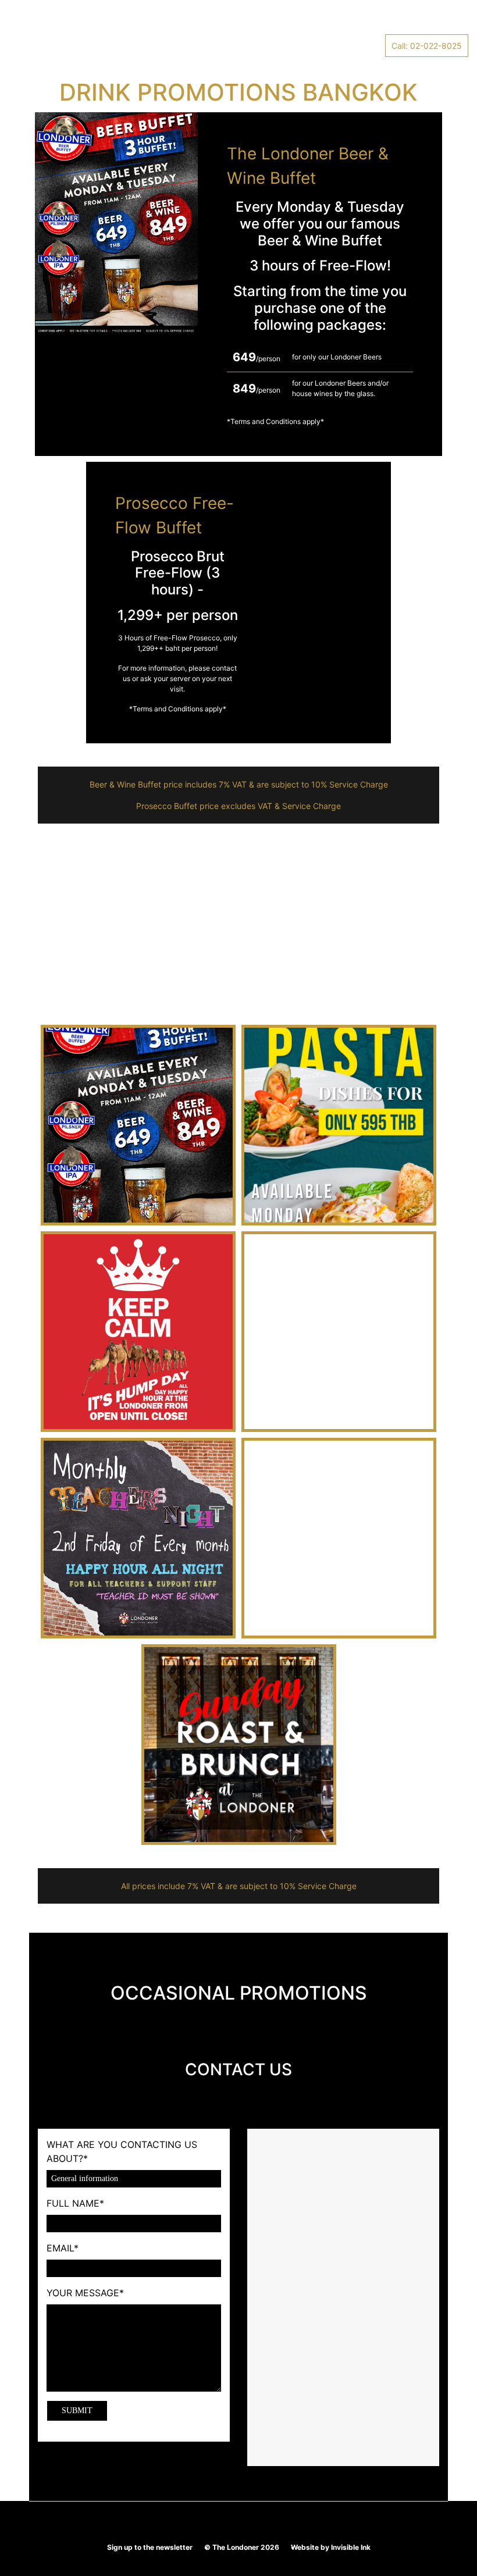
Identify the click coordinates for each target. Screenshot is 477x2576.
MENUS (286, 23)
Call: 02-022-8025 (427, 46)
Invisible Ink (351, 2547)
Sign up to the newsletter (150, 2547)
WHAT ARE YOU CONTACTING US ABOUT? (122, 2151)
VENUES (68, 23)
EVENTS (181, 23)
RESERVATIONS (343, 23)
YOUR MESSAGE (85, 2293)
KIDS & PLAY (234, 23)
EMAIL (63, 2248)
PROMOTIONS (124, 23)
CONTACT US (412, 23)
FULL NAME (75, 2203)
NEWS (27, 46)
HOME (27, 23)
